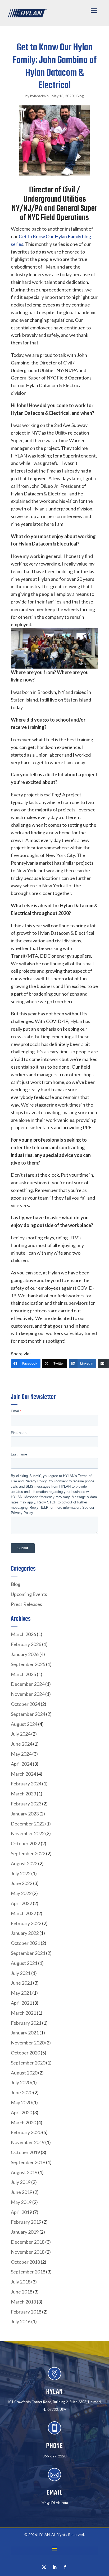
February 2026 (26, 1644)
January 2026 (25, 1654)
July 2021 (21, 1973)
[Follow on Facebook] (65, 2567)
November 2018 (28, 2252)
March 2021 (23, 2013)
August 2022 (24, 1863)
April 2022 (21, 1903)
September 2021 (28, 1953)
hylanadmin (39, 96)
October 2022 (25, 1843)
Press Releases (26, 1604)
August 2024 (24, 1724)
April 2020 (21, 2112)
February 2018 (26, 2312)
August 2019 (24, 2172)
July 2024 (21, 1734)
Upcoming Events (29, 1594)
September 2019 (28, 2162)
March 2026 (23, 1634)
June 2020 (22, 2092)
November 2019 (28, 2142)
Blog (80, 96)
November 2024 (28, 1694)
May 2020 (21, 2102)
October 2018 (25, 2262)
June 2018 (22, 2292)
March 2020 (23, 2122)
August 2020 (24, 2073)
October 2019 (25, 2152)
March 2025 (23, 1674)
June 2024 (22, 1744)
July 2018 (21, 2282)
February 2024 (26, 1784)
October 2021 (25, 1943)
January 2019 (25, 2232)
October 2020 (25, 2053)
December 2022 (28, 1824)
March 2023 (23, 1794)
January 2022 (25, 1933)
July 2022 (21, 1873)
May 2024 (21, 1754)
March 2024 (23, 1774)
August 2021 (24, 1963)
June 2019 (22, 2192)
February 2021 (26, 2023)
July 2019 (21, 2182)
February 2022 (26, 1923)
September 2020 (28, 2063)
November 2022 (28, 1833)
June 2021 (22, 1983)
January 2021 (25, 2033)
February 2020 (26, 2132)
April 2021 (21, 2003)
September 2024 (28, 1714)
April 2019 (21, 2212)
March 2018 (23, 2302)
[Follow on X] (44, 2567)
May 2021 (21, 1993)
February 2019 (26, 2222)
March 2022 (23, 1913)
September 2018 (28, 2272)
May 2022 (21, 1893)
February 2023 (26, 1804)
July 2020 (21, 2082)
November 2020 (28, 2043)
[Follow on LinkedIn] (54, 2567)
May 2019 (21, 2202)
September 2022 (28, 1853)
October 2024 (25, 1704)
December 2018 (28, 2242)
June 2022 (22, 1883)
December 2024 (28, 1684)
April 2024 (21, 1764)
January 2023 (25, 1814)
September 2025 (28, 1664)
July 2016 (21, 2321)
